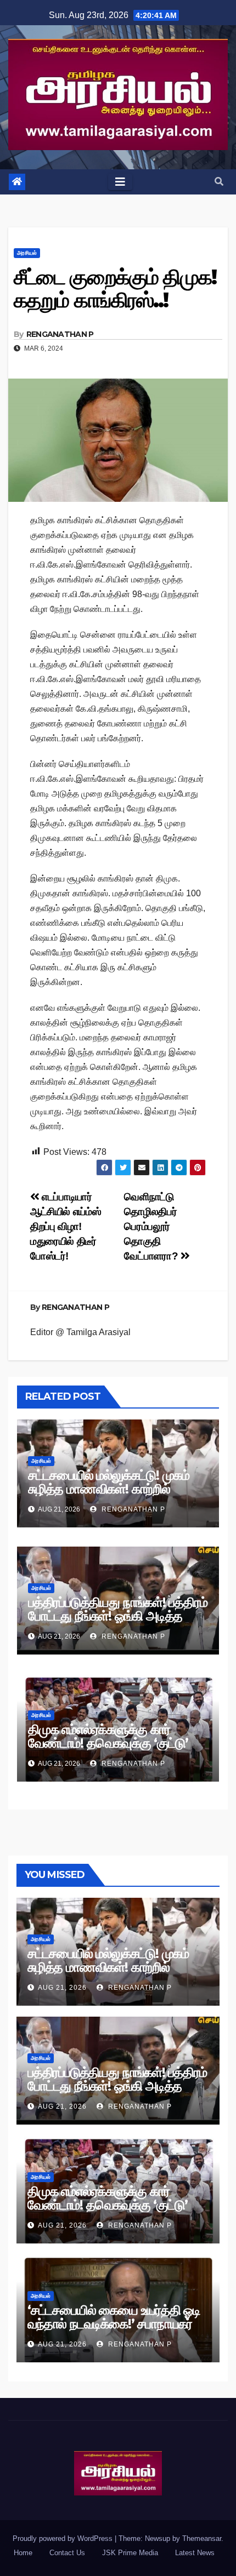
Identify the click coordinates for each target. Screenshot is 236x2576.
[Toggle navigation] (120, 182)
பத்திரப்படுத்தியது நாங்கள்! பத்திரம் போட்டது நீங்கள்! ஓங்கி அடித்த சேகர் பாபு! (117, 1616)
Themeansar (202, 2538)
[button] (219, 182)
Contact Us (67, 2553)
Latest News (195, 2553)
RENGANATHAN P (60, 334)
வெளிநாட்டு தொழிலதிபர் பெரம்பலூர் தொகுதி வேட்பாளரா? (152, 1226)
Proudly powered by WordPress (64, 2538)
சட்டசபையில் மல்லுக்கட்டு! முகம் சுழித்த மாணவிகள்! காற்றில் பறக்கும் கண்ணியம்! (109, 1489)
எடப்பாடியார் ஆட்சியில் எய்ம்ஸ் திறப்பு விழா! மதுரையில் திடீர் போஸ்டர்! (66, 1226)
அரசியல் (27, 253)
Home (23, 2553)
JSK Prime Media (130, 2553)
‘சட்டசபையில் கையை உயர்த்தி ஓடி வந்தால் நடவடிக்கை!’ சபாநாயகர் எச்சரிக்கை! (114, 2324)
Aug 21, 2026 (62, 1988)
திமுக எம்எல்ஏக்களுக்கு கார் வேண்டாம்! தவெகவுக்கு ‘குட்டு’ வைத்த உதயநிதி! (108, 1743)
